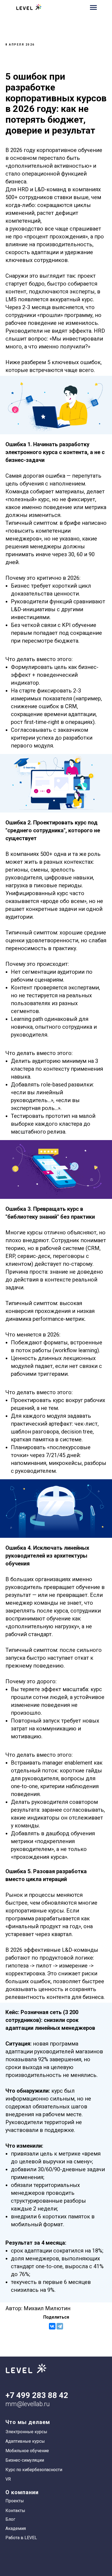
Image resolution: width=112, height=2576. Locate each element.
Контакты (15, 2511)
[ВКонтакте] (52, 2326)
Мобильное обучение (27, 2451)
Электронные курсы (26, 2432)
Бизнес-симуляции (25, 2460)
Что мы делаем (28, 2422)
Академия (16, 2528)
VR (8, 2479)
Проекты (15, 2501)
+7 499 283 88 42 (37, 2395)
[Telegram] (60, 2326)
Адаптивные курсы (25, 2441)
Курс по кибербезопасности (34, 2470)
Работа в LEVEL (21, 2538)
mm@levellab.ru (28, 2404)
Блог (10, 2519)
